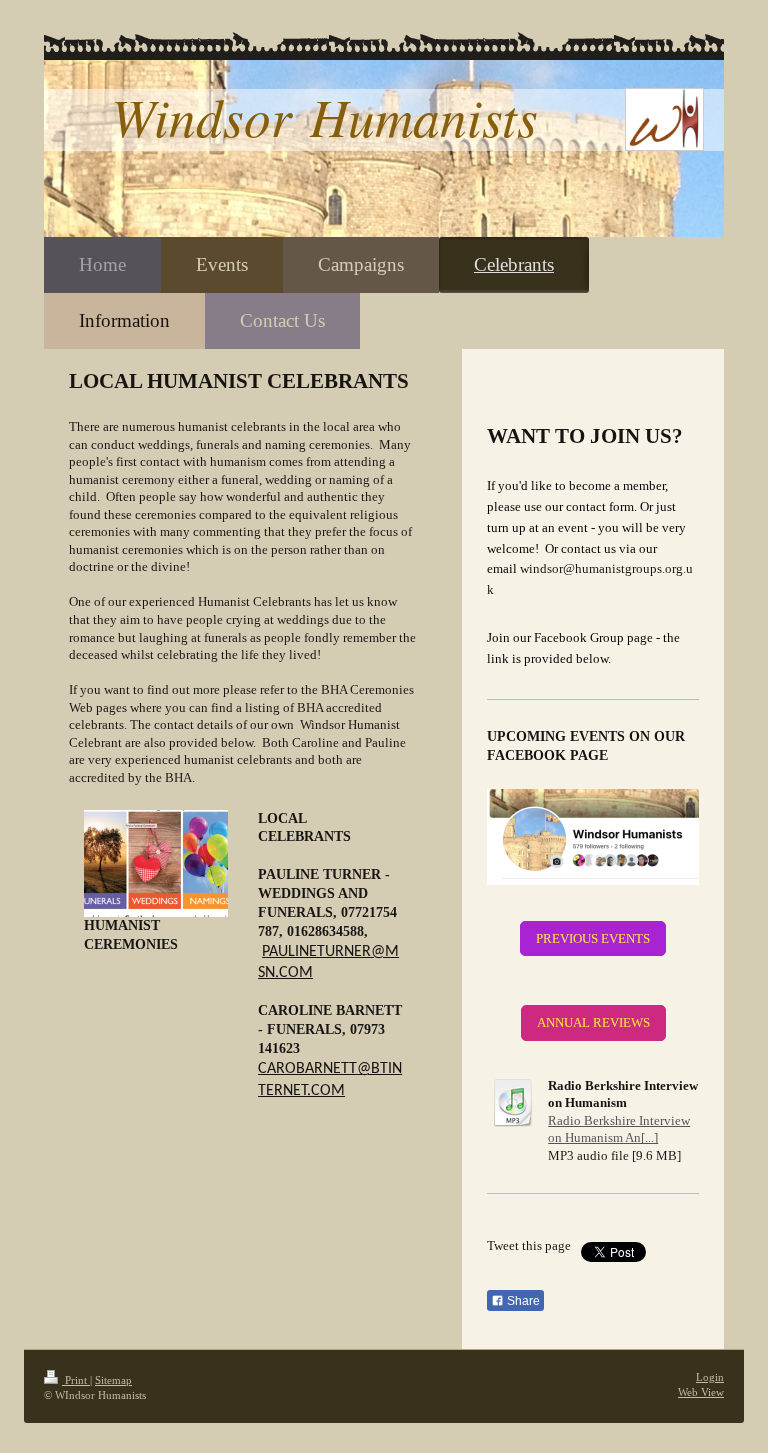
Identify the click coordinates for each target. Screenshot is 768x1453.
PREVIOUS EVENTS (593, 938)
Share (522, 1301)
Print (76, 1380)
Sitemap (113, 1380)
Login (710, 1377)
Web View (701, 1392)
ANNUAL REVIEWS (593, 1022)
